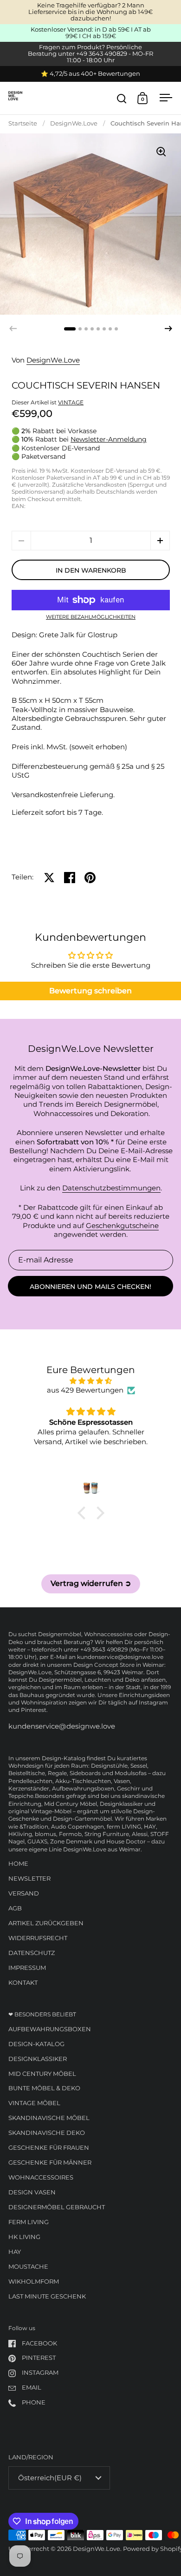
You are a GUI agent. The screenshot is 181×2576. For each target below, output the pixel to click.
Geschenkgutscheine (122, 1226)
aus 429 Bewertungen (85, 1390)
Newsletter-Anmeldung (109, 439)
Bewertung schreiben (90, 991)
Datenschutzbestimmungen (111, 1188)
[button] (168, 329)
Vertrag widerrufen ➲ (91, 1583)
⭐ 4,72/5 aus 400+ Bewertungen (90, 74)
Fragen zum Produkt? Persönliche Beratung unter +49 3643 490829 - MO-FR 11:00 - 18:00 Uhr (90, 54)
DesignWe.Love (74, 123)
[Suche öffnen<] (122, 98)
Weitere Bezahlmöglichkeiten (91, 618)
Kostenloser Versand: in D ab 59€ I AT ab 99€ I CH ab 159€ (91, 33)
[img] (91, 1381)
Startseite (23, 123)
